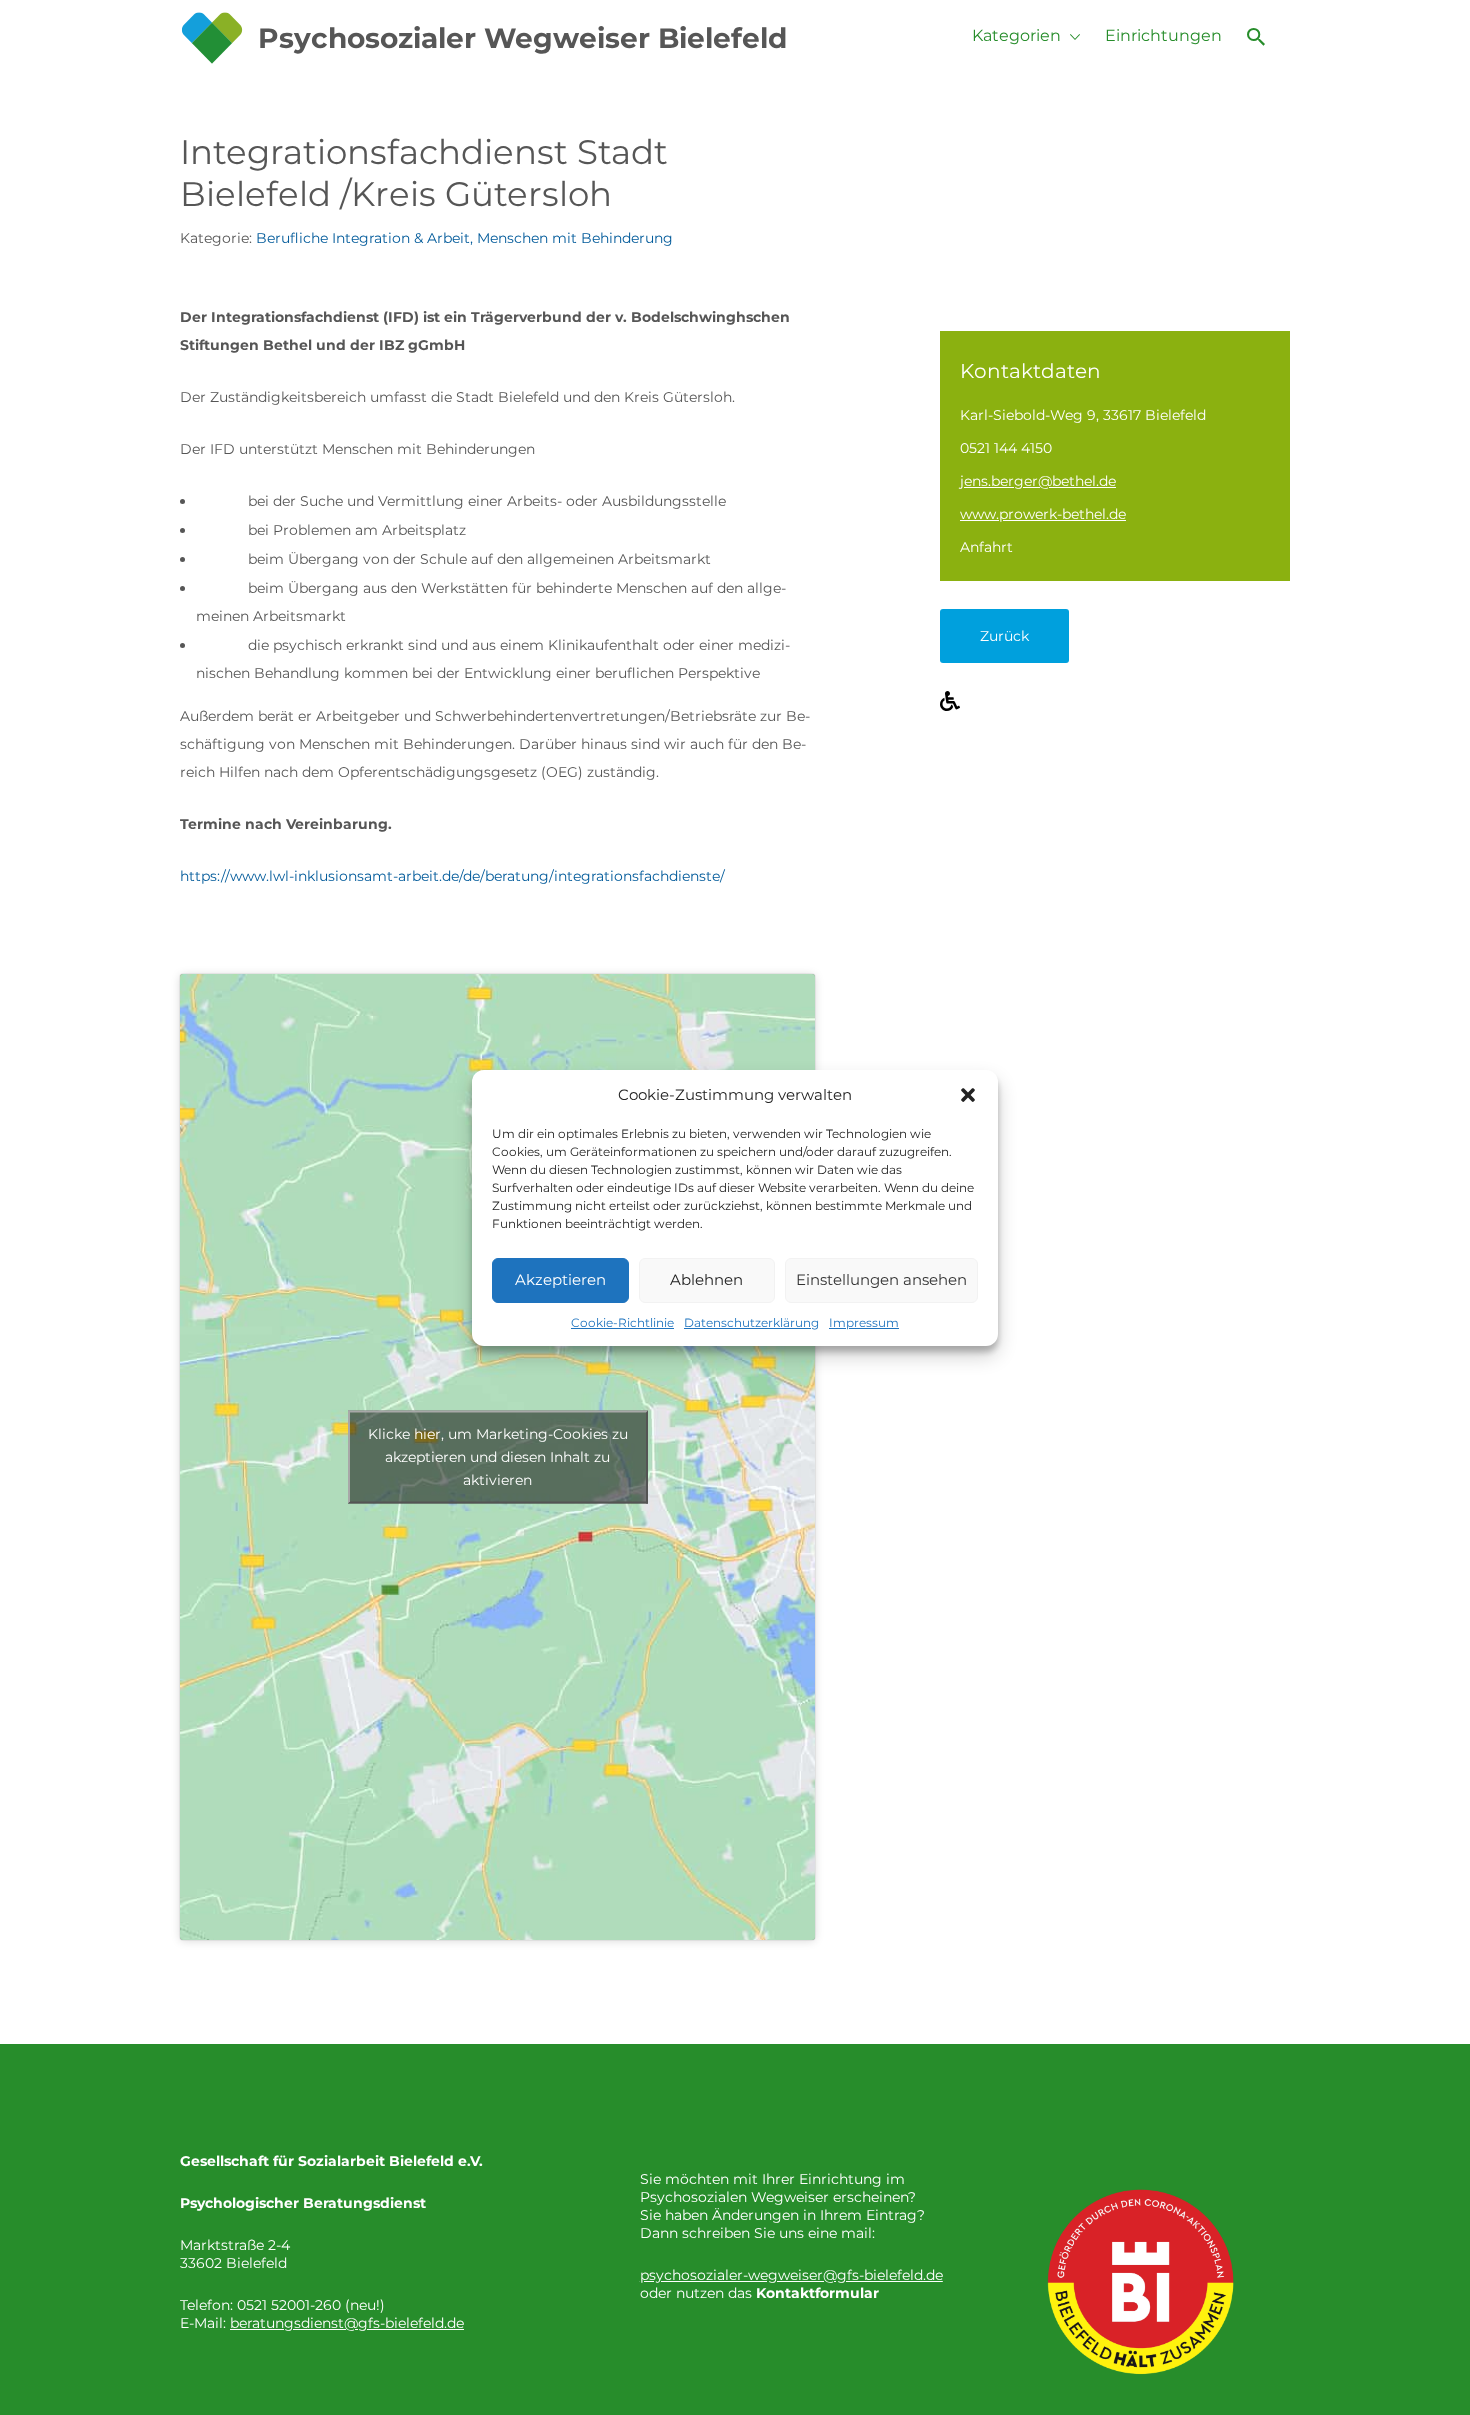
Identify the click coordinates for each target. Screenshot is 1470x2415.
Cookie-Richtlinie (622, 1322)
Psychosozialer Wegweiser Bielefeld (522, 38)
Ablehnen (706, 1279)
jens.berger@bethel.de (1038, 481)
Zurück (1004, 636)
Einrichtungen (1163, 35)
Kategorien (1016, 35)
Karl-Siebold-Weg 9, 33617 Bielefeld (1083, 415)
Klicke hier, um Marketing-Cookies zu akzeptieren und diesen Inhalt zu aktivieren (498, 1457)
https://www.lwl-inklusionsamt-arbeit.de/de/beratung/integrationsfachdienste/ (452, 876)
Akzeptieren (560, 1279)
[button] (968, 1095)
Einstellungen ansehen (881, 1279)
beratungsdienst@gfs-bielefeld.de (347, 2323)
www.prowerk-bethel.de (1043, 514)
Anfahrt (986, 547)
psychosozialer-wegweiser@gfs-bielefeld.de (791, 2275)
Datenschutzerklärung (751, 1322)
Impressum (864, 1322)
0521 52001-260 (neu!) (311, 2305)
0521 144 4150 (1006, 448)
